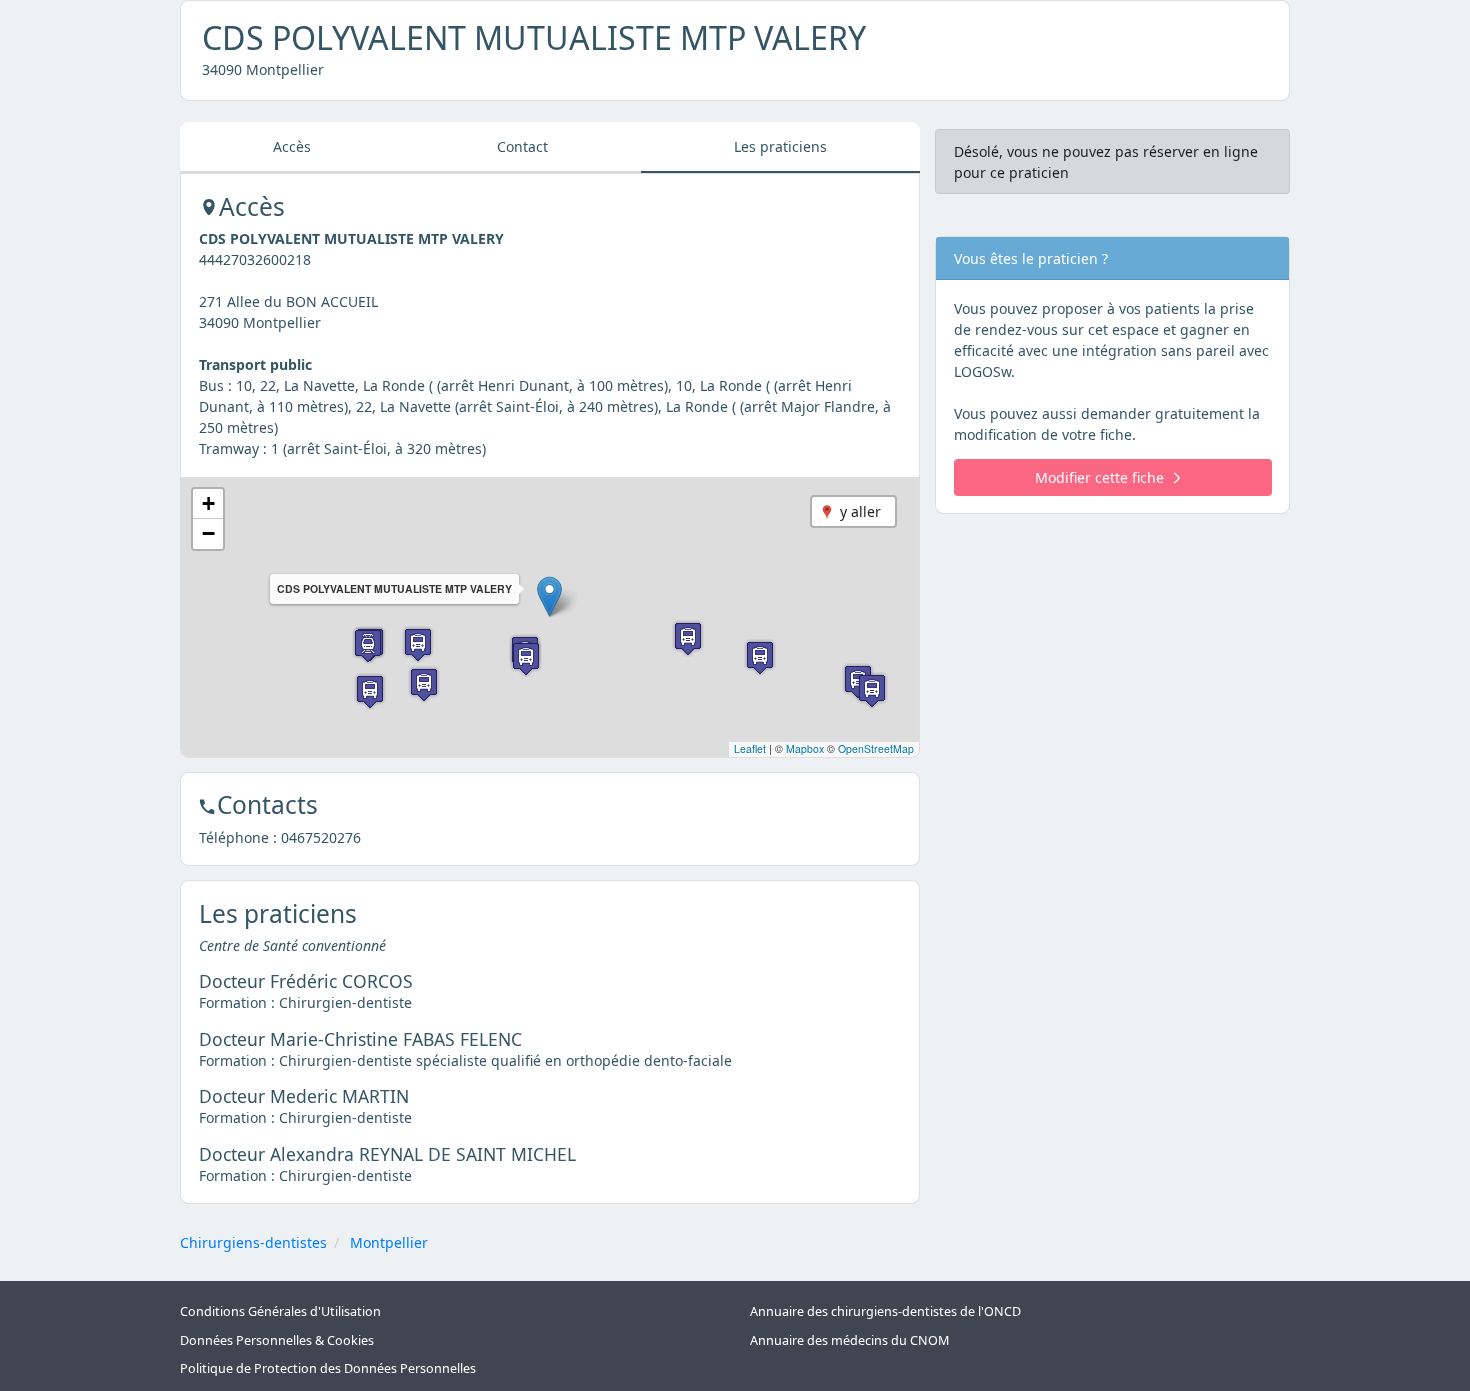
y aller (860, 511)
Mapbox (805, 748)
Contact (522, 146)
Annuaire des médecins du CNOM (849, 1340)
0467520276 (321, 837)
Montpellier (389, 1242)
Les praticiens (780, 146)
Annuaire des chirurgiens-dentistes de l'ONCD (885, 1311)
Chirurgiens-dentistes (253, 1242)
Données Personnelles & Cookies (277, 1340)
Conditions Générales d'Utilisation (280, 1311)
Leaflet (750, 748)
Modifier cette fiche (1099, 477)
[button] (549, 596)
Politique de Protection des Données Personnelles (328, 1368)
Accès (292, 146)
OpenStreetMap (876, 748)
